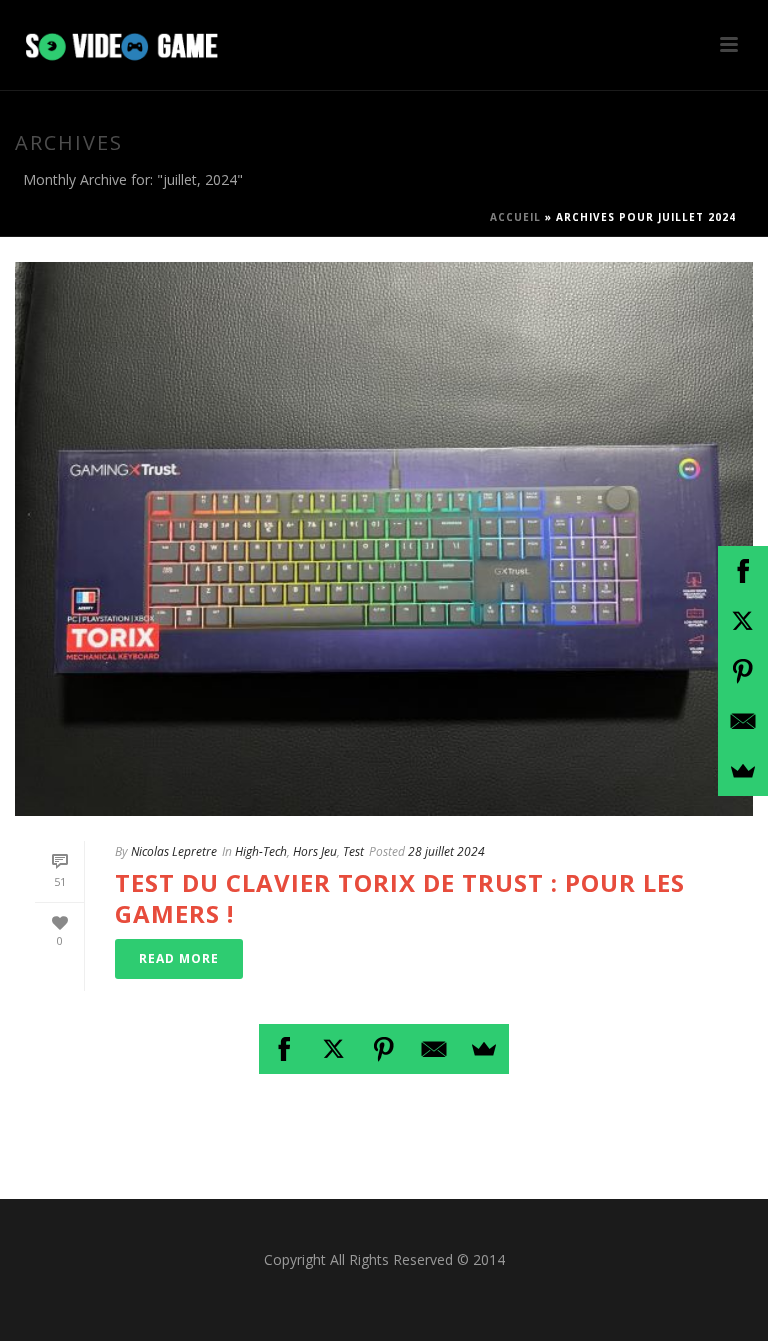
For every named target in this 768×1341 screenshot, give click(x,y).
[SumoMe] (484, 1049)
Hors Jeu (315, 851)
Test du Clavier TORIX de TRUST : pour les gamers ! (400, 898)
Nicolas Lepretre (174, 851)
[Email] (434, 1049)
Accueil (515, 217)
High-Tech (261, 851)
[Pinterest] (384, 1049)
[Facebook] (284, 1049)
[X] (334, 1049)
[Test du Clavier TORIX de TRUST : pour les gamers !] (384, 539)
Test (353, 851)
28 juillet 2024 (446, 851)
